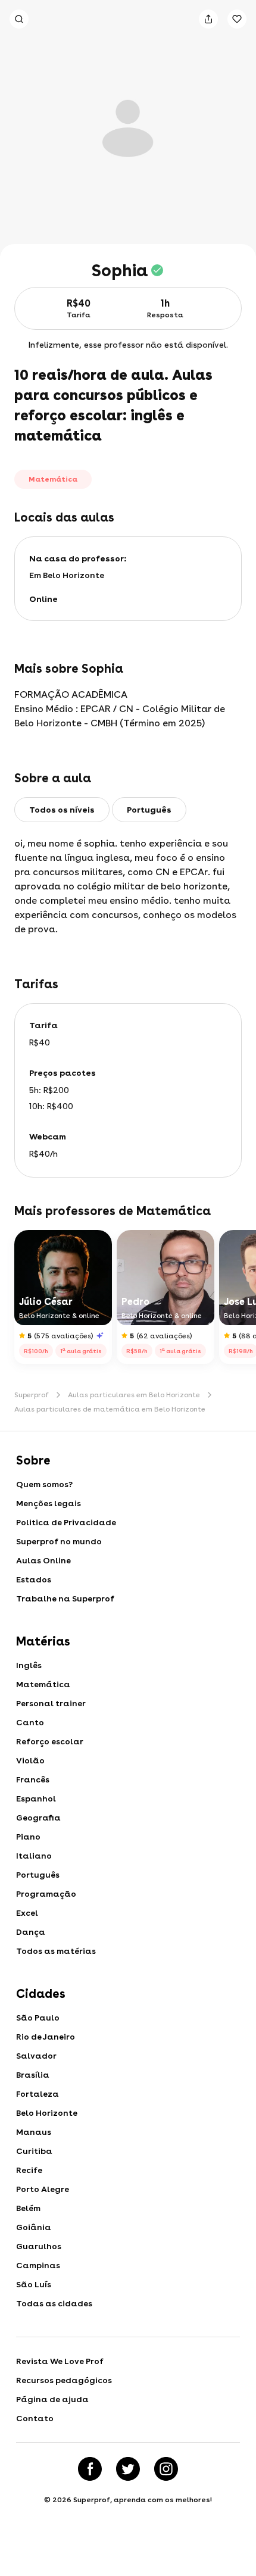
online (43, 599)
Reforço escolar (50, 1741)
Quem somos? (44, 1484)
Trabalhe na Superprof (65, 1598)
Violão (30, 1760)
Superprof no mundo (59, 1541)
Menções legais (49, 1503)
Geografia (38, 1818)
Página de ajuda (52, 2399)
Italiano (34, 1856)
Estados (34, 1579)
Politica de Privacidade (66, 1522)
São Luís (34, 2284)
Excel (27, 1913)
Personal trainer (51, 1703)
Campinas (38, 2265)
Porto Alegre (43, 2189)
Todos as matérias (56, 1951)
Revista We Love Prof (60, 2361)
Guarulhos (39, 2246)
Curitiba (34, 2151)
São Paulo (38, 2018)
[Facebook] (90, 2469)
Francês (33, 1779)
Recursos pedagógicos (64, 2380)
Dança (31, 1932)
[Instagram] (166, 2469)
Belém (28, 2208)
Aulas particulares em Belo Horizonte (134, 1395)
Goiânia (34, 2227)
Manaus (34, 2132)
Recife (29, 2170)
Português (38, 1875)
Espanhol (36, 1798)
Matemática (43, 1684)
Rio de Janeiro (46, 2037)
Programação (46, 1894)
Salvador (36, 2056)
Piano (28, 1837)
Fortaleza (38, 2094)
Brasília (33, 2075)
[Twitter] (128, 2469)
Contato (35, 2418)
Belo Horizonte (47, 2113)
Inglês (29, 1665)
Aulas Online (43, 1560)
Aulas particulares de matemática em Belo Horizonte (110, 1409)
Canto (30, 1722)
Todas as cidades (54, 2303)
